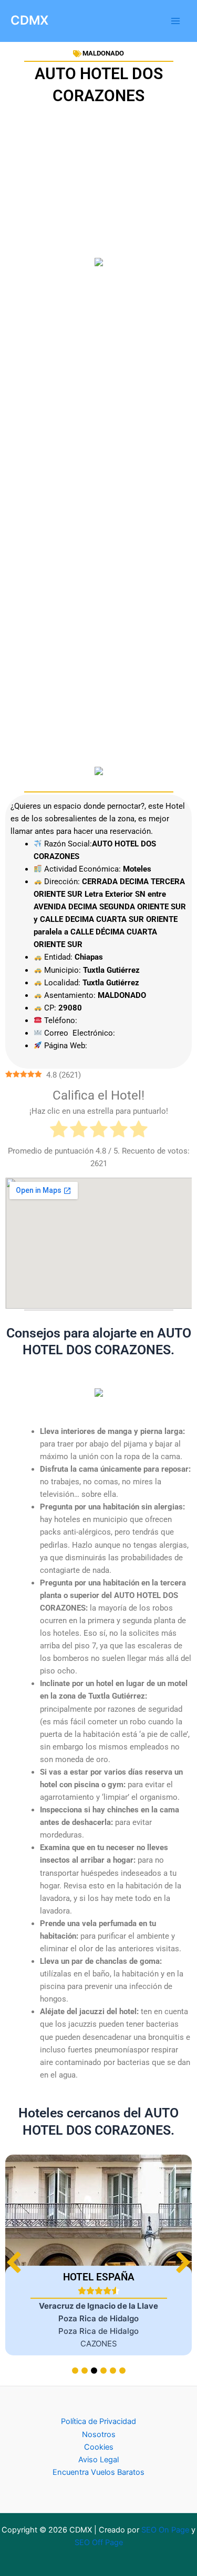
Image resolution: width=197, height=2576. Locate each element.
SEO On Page (165, 2530)
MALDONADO (103, 53)
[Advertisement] (98, 344)
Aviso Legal (98, 2460)
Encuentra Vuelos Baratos (98, 2472)
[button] (183, 2262)
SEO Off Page (99, 2542)
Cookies (99, 2447)
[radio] (59, 1131)
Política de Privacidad (98, 2421)
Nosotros (99, 2434)
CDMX (29, 20)
